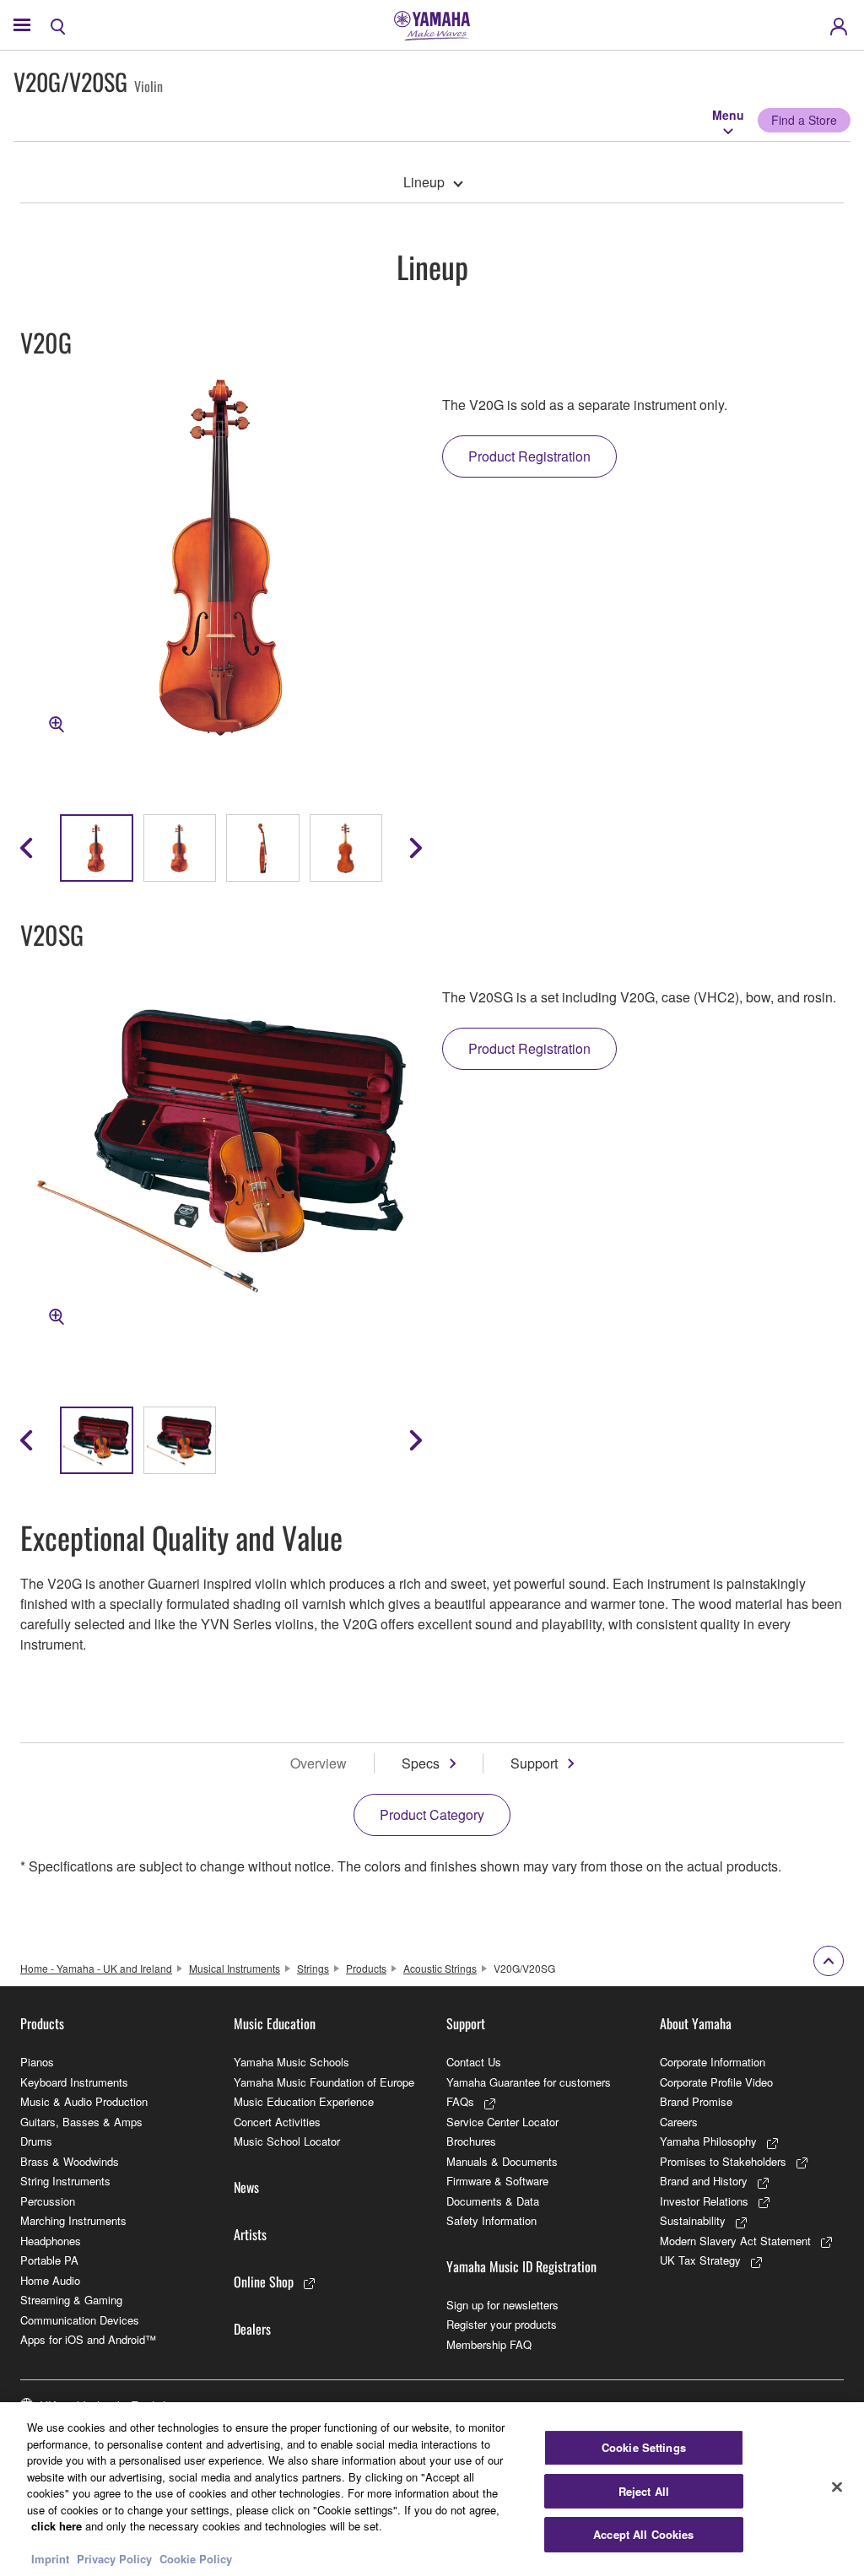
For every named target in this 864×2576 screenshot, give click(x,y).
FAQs (460, 2101)
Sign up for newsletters (502, 2305)
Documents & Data (493, 2201)
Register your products (502, 2324)
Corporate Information (713, 2062)
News (246, 2187)
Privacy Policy (114, 2559)
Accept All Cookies (643, 2534)
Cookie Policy (196, 2559)
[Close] (837, 2487)
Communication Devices (80, 2320)
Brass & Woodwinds (70, 2161)
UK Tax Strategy (700, 2260)
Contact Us (474, 2062)
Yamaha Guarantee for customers (529, 2082)
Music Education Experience (304, 2101)
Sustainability (693, 2220)
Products (366, 1968)
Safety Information (491, 2220)
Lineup (424, 182)
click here (57, 2526)
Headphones (51, 2241)
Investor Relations (704, 2201)
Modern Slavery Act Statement (735, 2241)
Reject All (644, 2491)
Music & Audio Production (84, 2101)
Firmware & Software (497, 2181)
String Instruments (65, 2181)
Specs (421, 1763)
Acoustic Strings (440, 1968)
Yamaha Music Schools (292, 2062)
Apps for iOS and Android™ (88, 2339)
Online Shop (264, 2282)
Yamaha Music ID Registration (521, 2266)
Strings (313, 1968)
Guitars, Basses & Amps (81, 2122)
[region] (432, 2489)
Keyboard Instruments (74, 2082)
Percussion (48, 2201)
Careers (679, 2122)
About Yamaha (696, 2023)
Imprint (50, 2559)
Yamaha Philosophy (708, 2141)
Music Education (275, 2023)
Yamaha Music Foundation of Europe (324, 2082)
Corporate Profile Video (716, 2082)
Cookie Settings (644, 2447)
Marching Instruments (73, 2220)
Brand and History (704, 2181)
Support (534, 1763)
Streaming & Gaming (71, 2300)
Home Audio (50, 2280)
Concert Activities (277, 2122)
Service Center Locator (502, 2122)
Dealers (252, 2329)
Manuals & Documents (502, 2161)
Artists (250, 2234)
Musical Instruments (235, 1968)
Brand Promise (696, 2101)
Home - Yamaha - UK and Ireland (96, 1968)
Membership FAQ (489, 2344)
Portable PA (49, 2260)
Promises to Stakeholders (723, 2161)
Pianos (37, 2062)
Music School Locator (287, 2141)
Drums (36, 2141)
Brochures (471, 2141)
